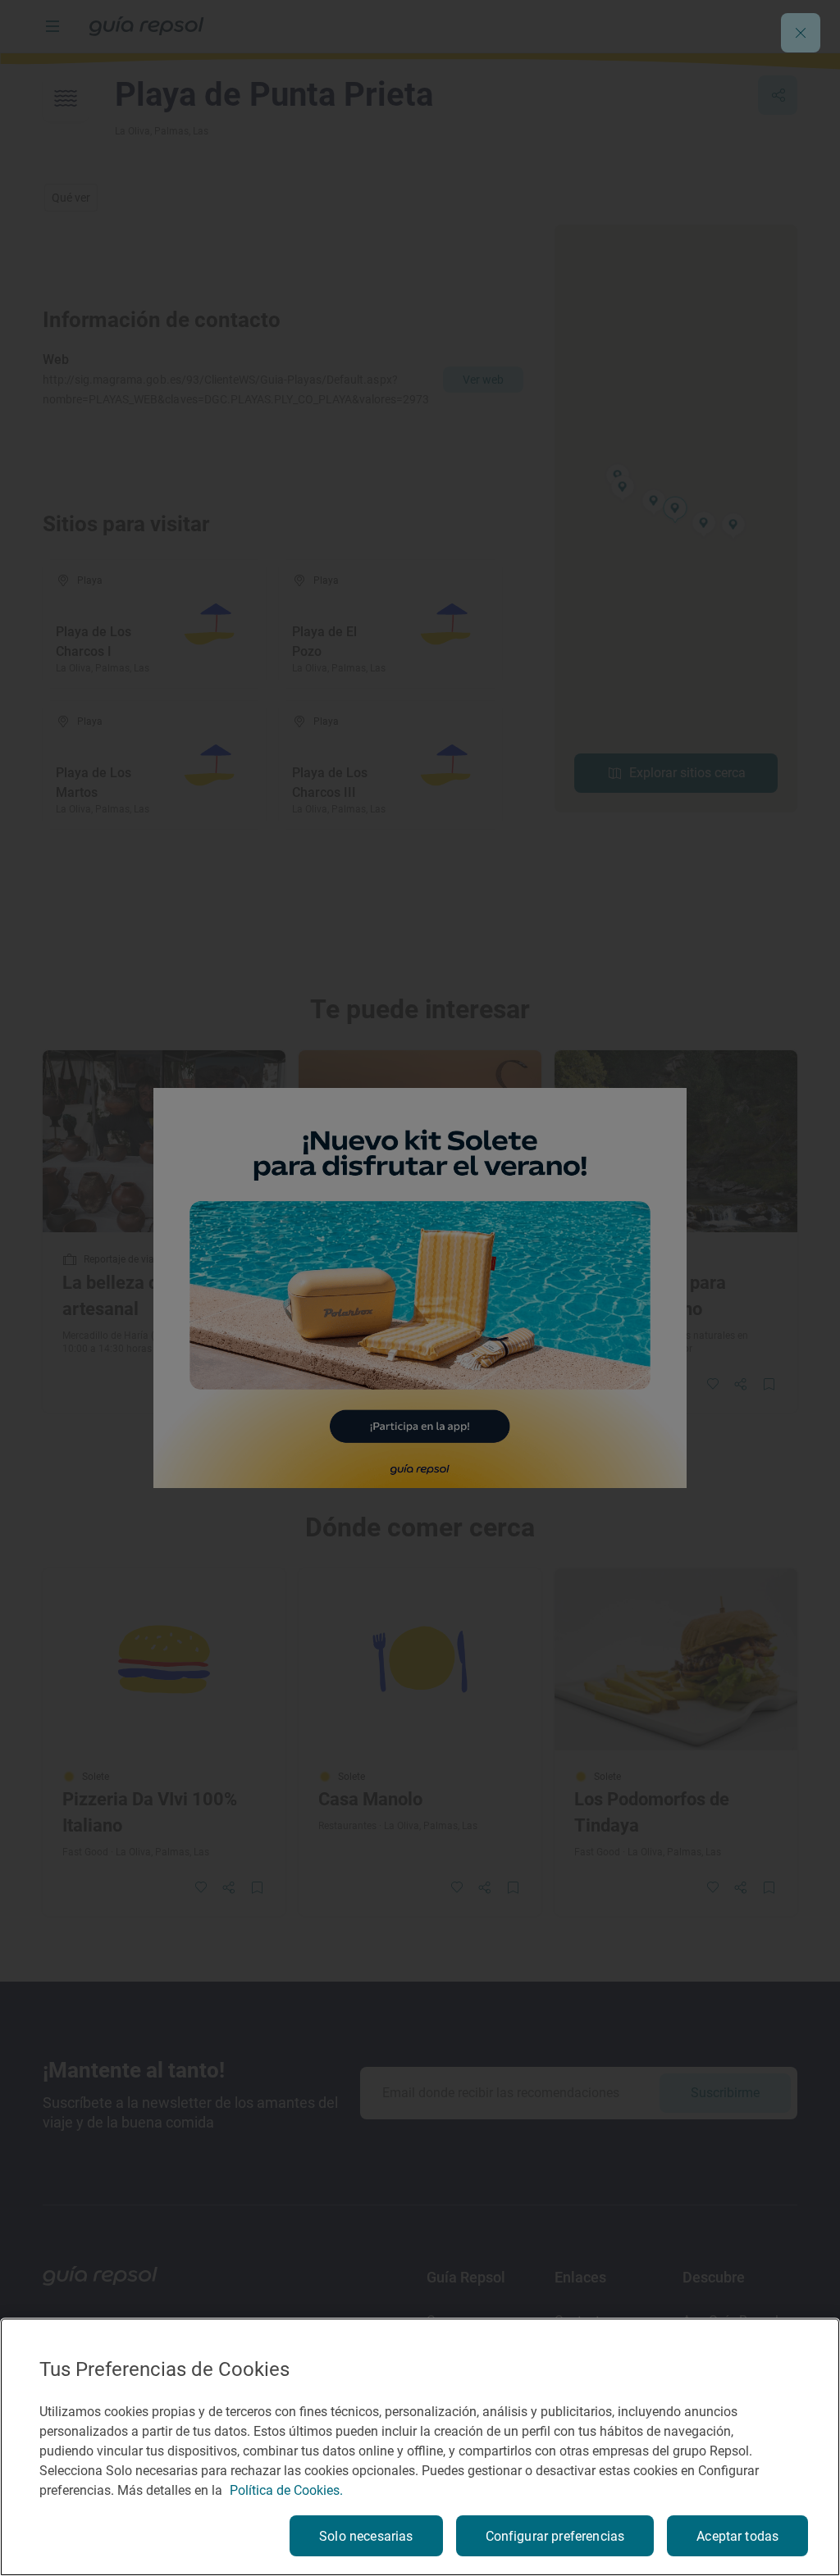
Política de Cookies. (286, 2490)
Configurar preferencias (555, 2536)
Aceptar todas (737, 2536)
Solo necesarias (366, 2536)
